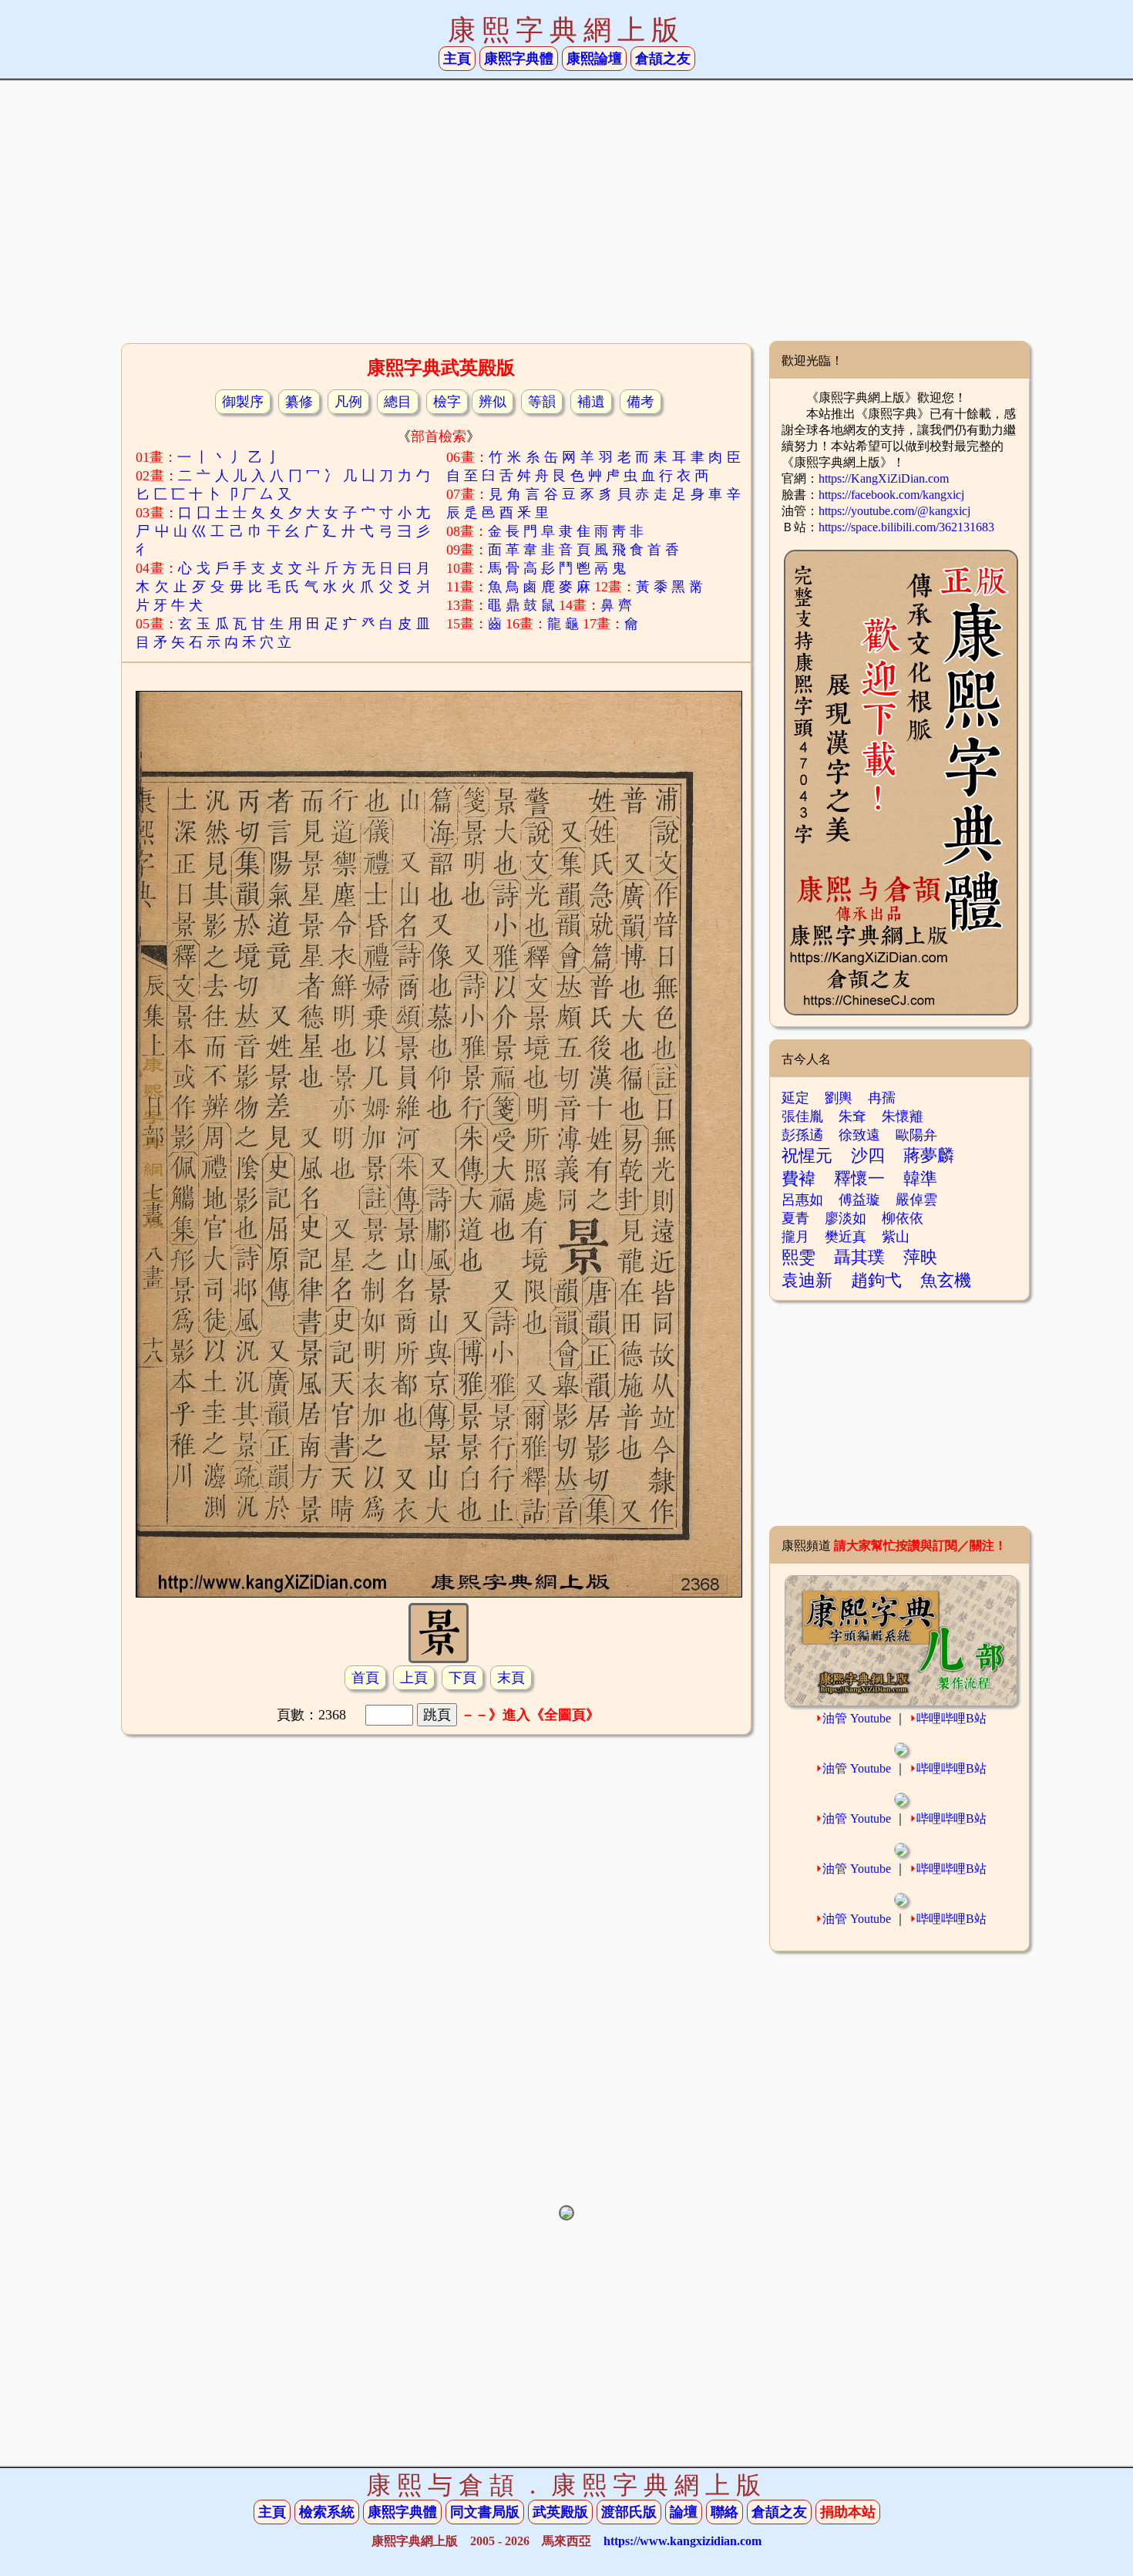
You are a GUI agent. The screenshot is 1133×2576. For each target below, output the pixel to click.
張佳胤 (802, 1116)
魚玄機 (946, 1280)
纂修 (299, 402)
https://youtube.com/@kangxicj (894, 511)
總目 (398, 402)
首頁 (365, 1678)
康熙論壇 (594, 59)
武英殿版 (560, 2512)
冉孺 (882, 1098)
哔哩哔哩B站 (951, 1718)
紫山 (896, 1237)
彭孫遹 (802, 1135)
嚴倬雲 (916, 1200)
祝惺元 (807, 1155)
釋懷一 (859, 1179)
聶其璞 (859, 1257)
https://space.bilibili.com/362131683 (906, 527)
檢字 (447, 402)
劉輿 (839, 1098)
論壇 (684, 2512)
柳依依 (903, 1218)
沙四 (868, 1155)
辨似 (493, 402)
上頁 (414, 1678)
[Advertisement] (566, 217)
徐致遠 (859, 1135)
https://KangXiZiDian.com (884, 478)
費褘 (798, 1179)
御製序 (243, 402)
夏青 (795, 1218)
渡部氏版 (629, 2512)
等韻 (542, 402)
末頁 (511, 1678)
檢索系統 (327, 2512)
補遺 (591, 402)
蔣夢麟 (929, 1155)
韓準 (920, 1179)
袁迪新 (807, 1280)
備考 (640, 402)
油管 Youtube (857, 1718)
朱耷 (852, 1116)
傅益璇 (859, 1200)
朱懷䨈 (903, 1116)
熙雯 (798, 1257)
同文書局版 (485, 2512)
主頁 (457, 59)
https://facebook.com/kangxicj (891, 495)
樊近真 (846, 1237)
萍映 (920, 1257)
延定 (795, 1098)
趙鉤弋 (876, 1280)
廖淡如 (846, 1218)
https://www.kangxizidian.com (682, 2541)
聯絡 (725, 2512)
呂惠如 (802, 1200)
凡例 (348, 402)
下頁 (462, 1678)
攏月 (795, 1237)
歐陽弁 (916, 1135)
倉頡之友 (663, 59)
